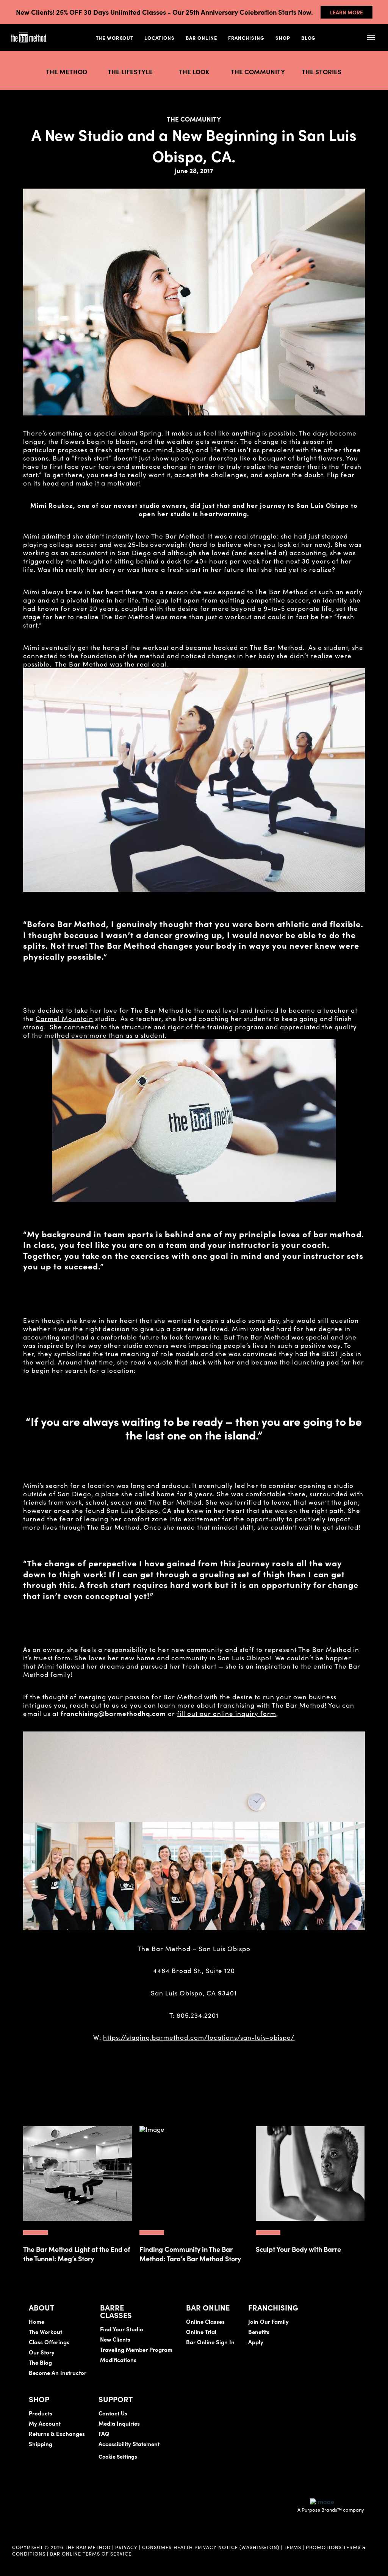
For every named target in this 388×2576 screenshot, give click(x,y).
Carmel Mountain (64, 1018)
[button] (371, 38)
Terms (293, 2547)
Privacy (126, 2547)
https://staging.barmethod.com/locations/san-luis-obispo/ (199, 2037)
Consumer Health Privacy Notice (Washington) (211, 2547)
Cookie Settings (118, 2456)
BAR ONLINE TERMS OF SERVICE (91, 2553)
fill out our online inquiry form (227, 1713)
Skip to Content (85, 30)
